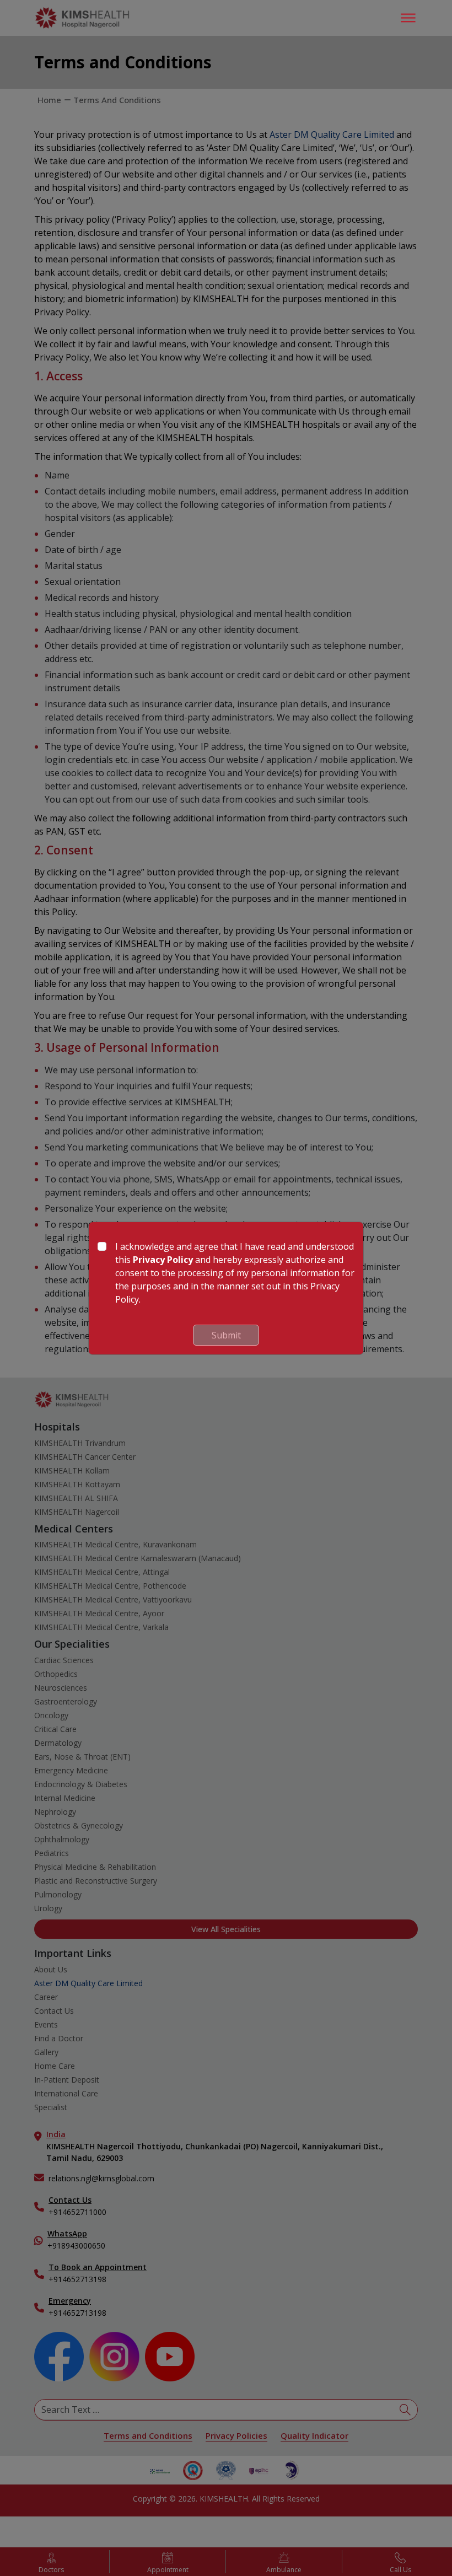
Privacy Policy (163, 1260)
